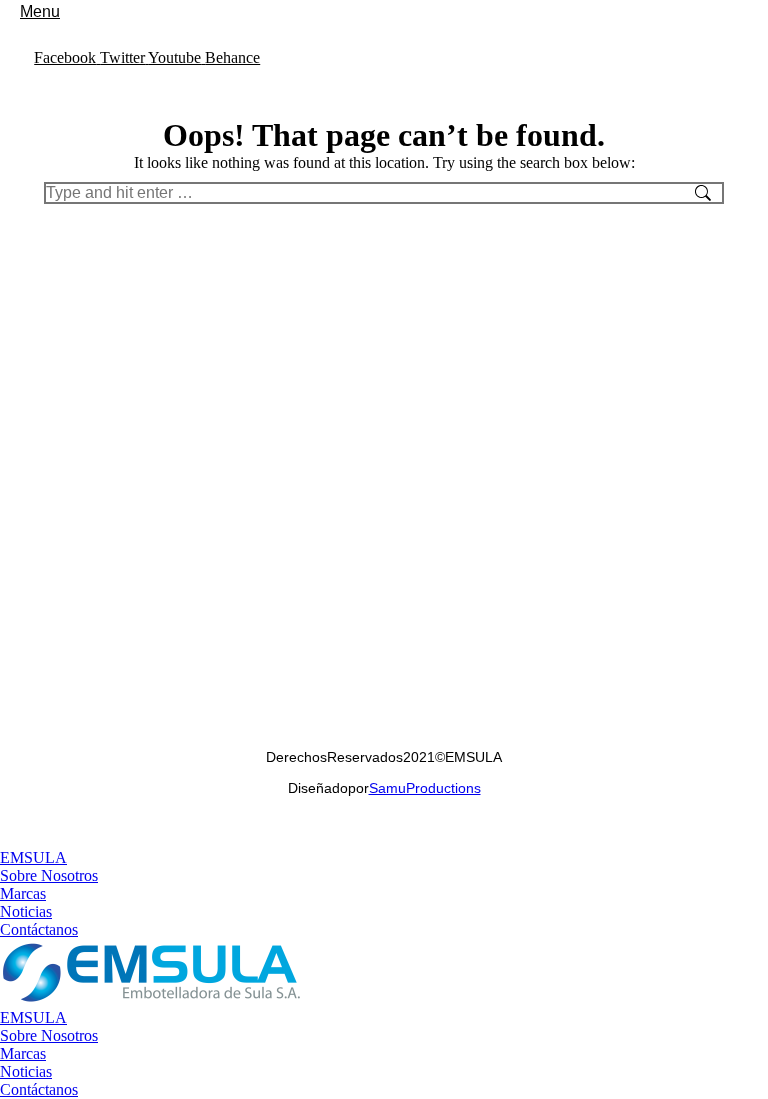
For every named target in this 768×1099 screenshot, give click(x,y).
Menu (40, 11)
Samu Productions (425, 788)
